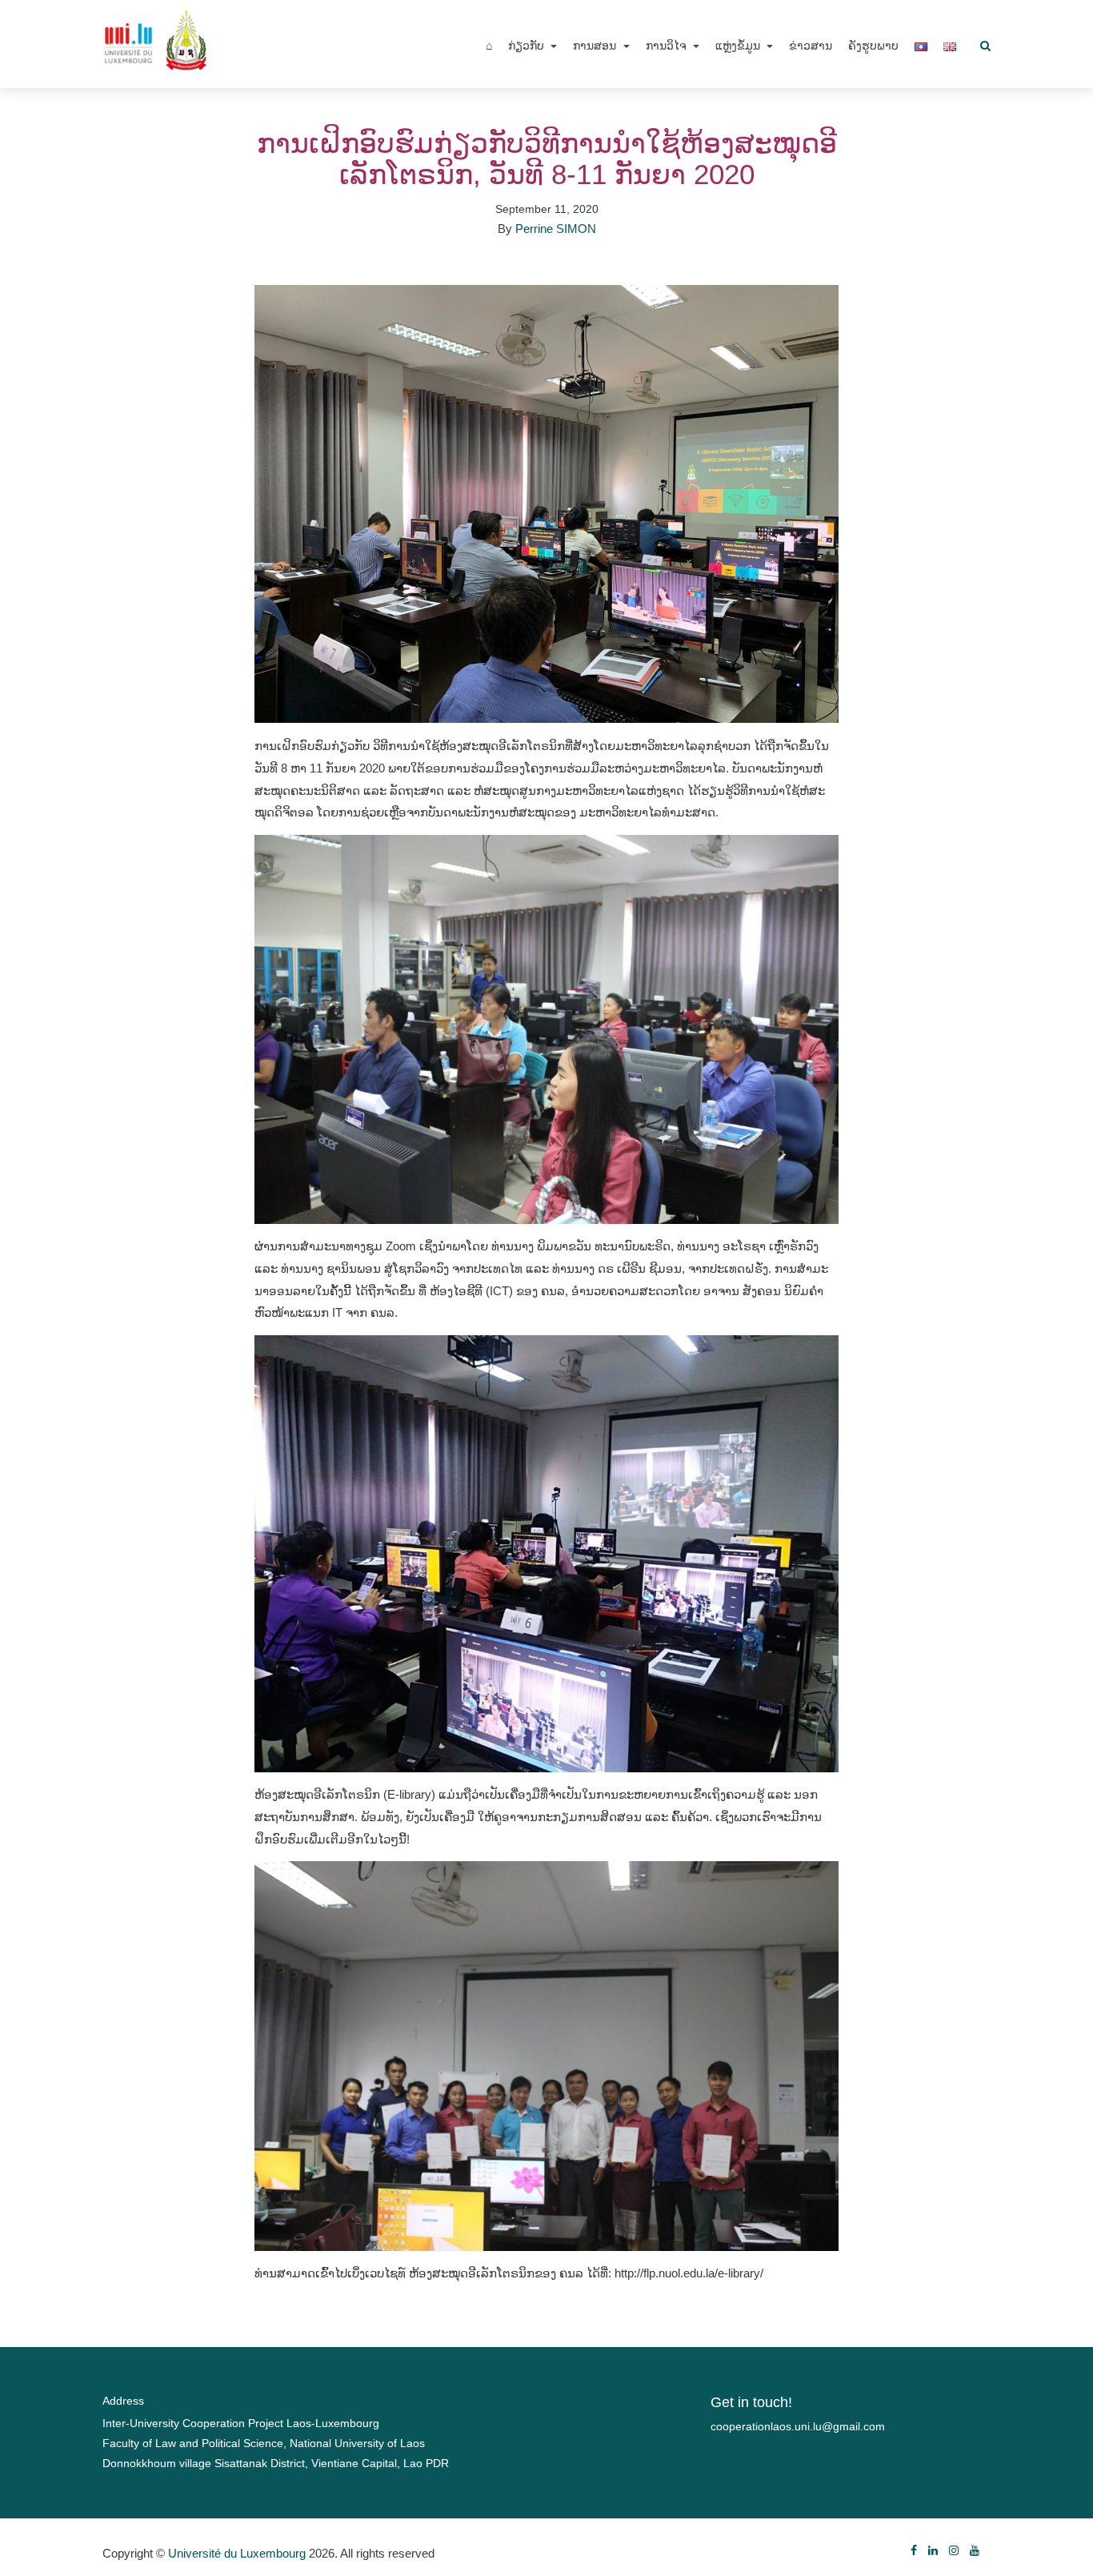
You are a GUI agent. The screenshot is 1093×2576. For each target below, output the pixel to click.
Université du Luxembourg (237, 2553)
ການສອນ (596, 46)
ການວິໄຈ (668, 46)
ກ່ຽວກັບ (528, 46)
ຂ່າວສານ (811, 46)
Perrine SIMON (556, 229)
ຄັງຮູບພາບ (873, 46)
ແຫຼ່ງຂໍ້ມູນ (739, 46)
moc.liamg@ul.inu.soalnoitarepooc (798, 2426)
